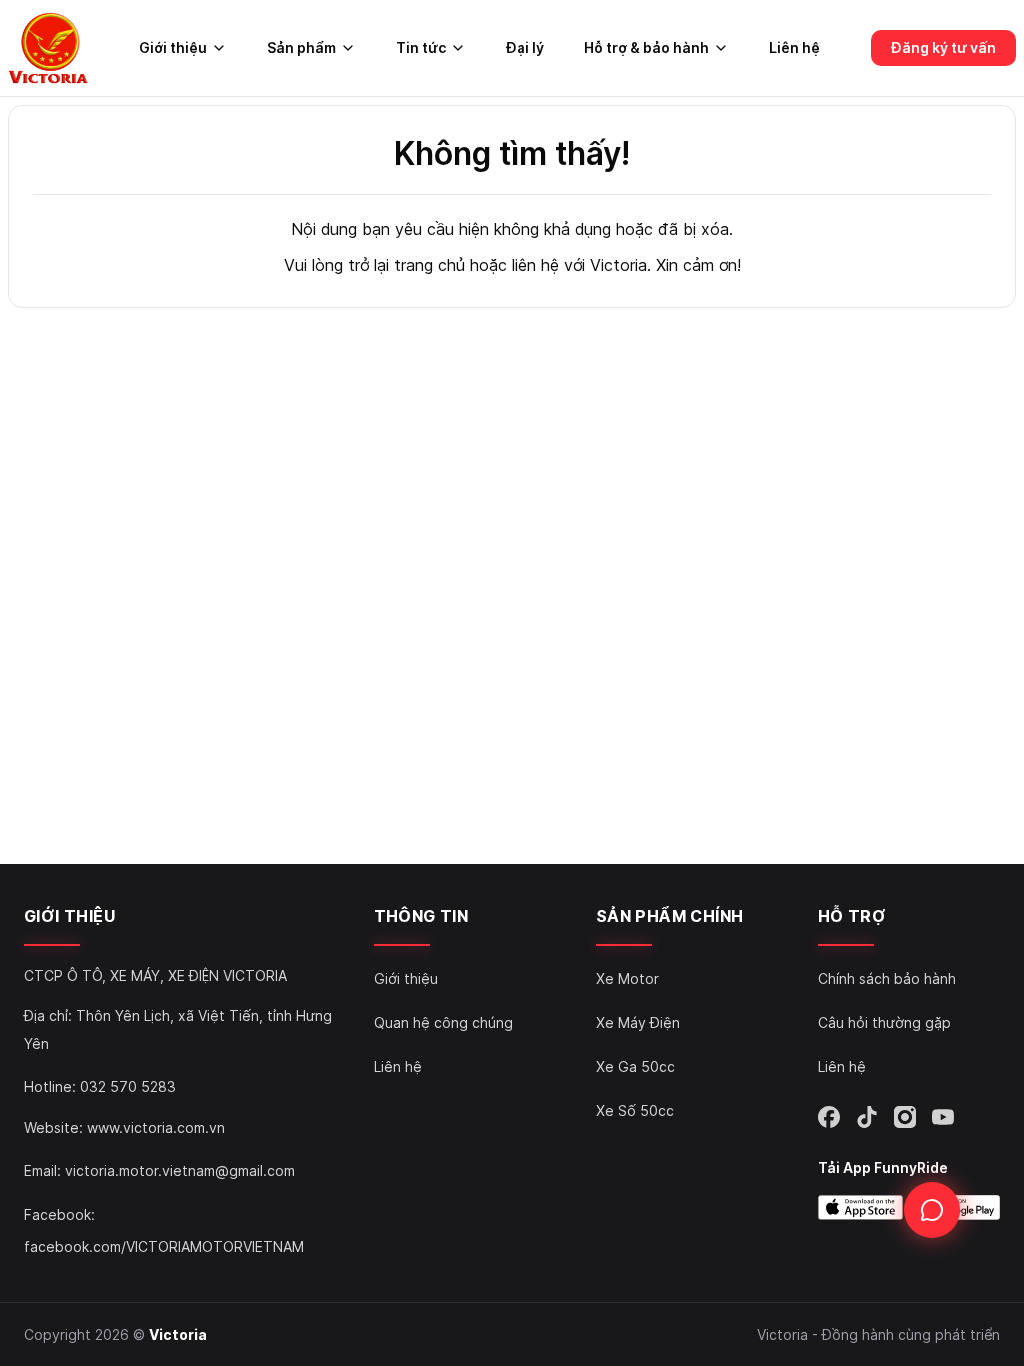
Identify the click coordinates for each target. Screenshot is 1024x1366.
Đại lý (525, 47)
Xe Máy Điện (638, 1022)
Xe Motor (627, 978)
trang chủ (429, 265)
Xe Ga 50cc (635, 1066)
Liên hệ (794, 47)
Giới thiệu (406, 978)
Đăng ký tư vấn (943, 47)
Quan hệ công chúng (443, 1022)
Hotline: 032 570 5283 (100, 1086)
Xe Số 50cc (635, 1110)
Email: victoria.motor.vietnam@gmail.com (159, 1170)
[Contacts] (932, 1210)
